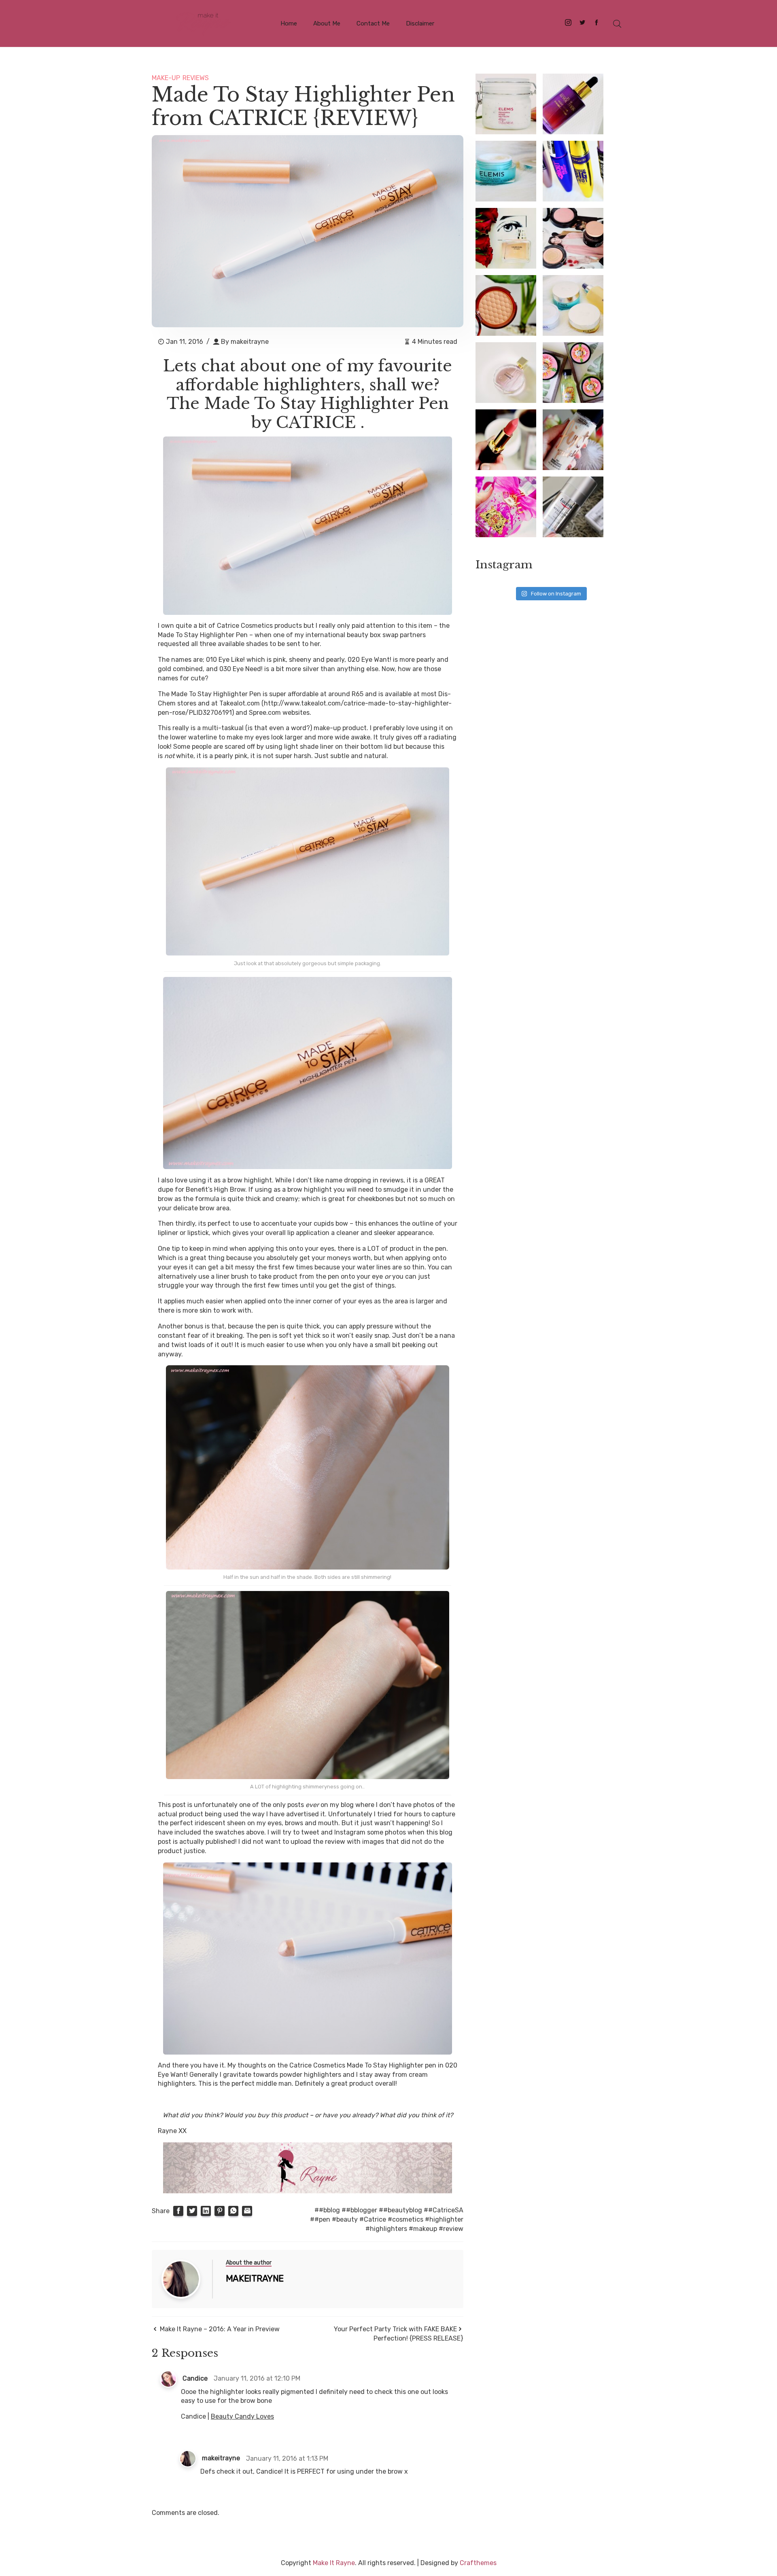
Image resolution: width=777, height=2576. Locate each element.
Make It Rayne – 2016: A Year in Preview (220, 2329)
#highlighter (444, 2219)
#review (451, 2229)
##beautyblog (400, 2210)
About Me (327, 23)
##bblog (327, 2210)
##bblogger (359, 2210)
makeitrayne (250, 342)
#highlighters (386, 2229)
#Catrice (373, 2219)
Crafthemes (478, 2563)
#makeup (423, 2229)
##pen (320, 2219)
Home (289, 23)
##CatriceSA (444, 2210)
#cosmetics (405, 2219)
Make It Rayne (334, 2563)
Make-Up (166, 78)
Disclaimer (420, 23)
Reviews (196, 78)
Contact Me (373, 23)
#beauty (345, 2219)
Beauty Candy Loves (242, 2416)
